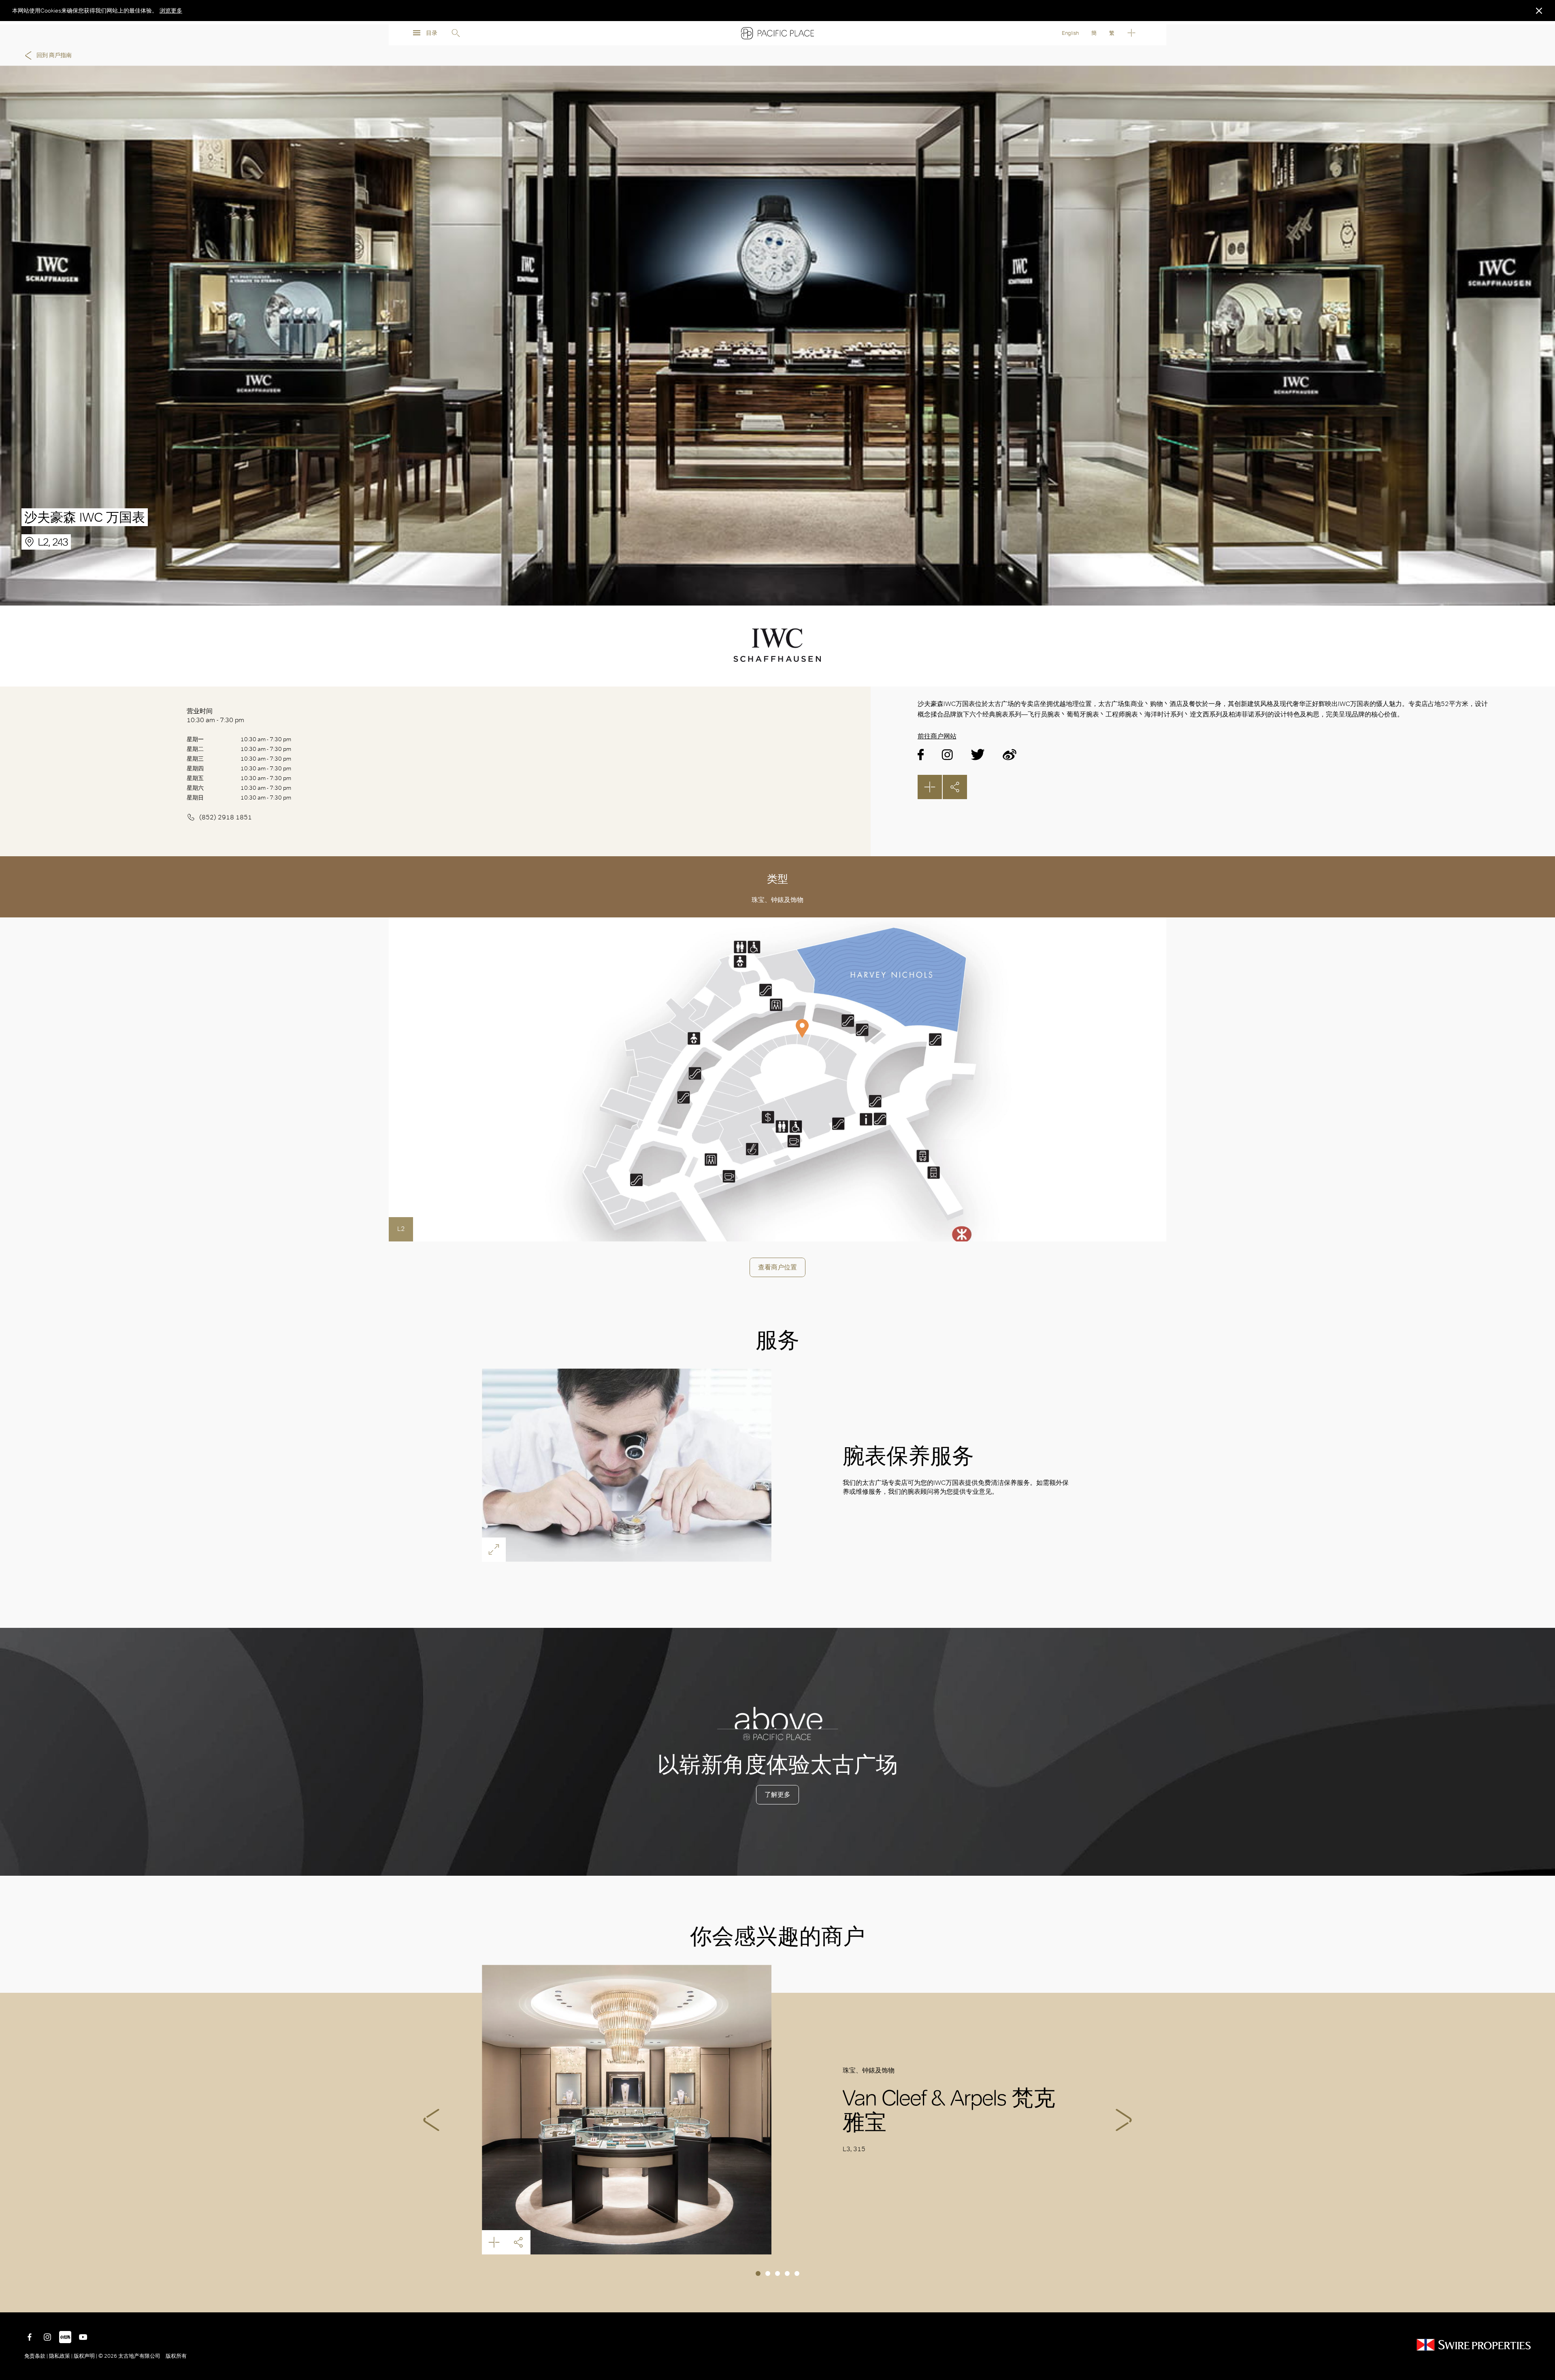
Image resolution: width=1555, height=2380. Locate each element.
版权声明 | (85, 2356)
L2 (401, 1229)
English (1070, 33)
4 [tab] (787, 2273)
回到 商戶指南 (54, 55)
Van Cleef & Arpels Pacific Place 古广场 (627, 2110)
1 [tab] (758, 2273)
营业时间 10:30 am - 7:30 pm (215, 715)
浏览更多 (171, 11)
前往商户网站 (937, 736)
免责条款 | (37, 2356)
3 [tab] (777, 2273)
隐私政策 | (61, 2356)
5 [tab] (797, 2273)
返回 (1543, 2300)
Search (456, 33)
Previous (431, 2120)
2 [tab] (768, 2273)
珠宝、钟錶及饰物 (777, 900)
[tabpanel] (777, 2110)
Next (1124, 2120)
